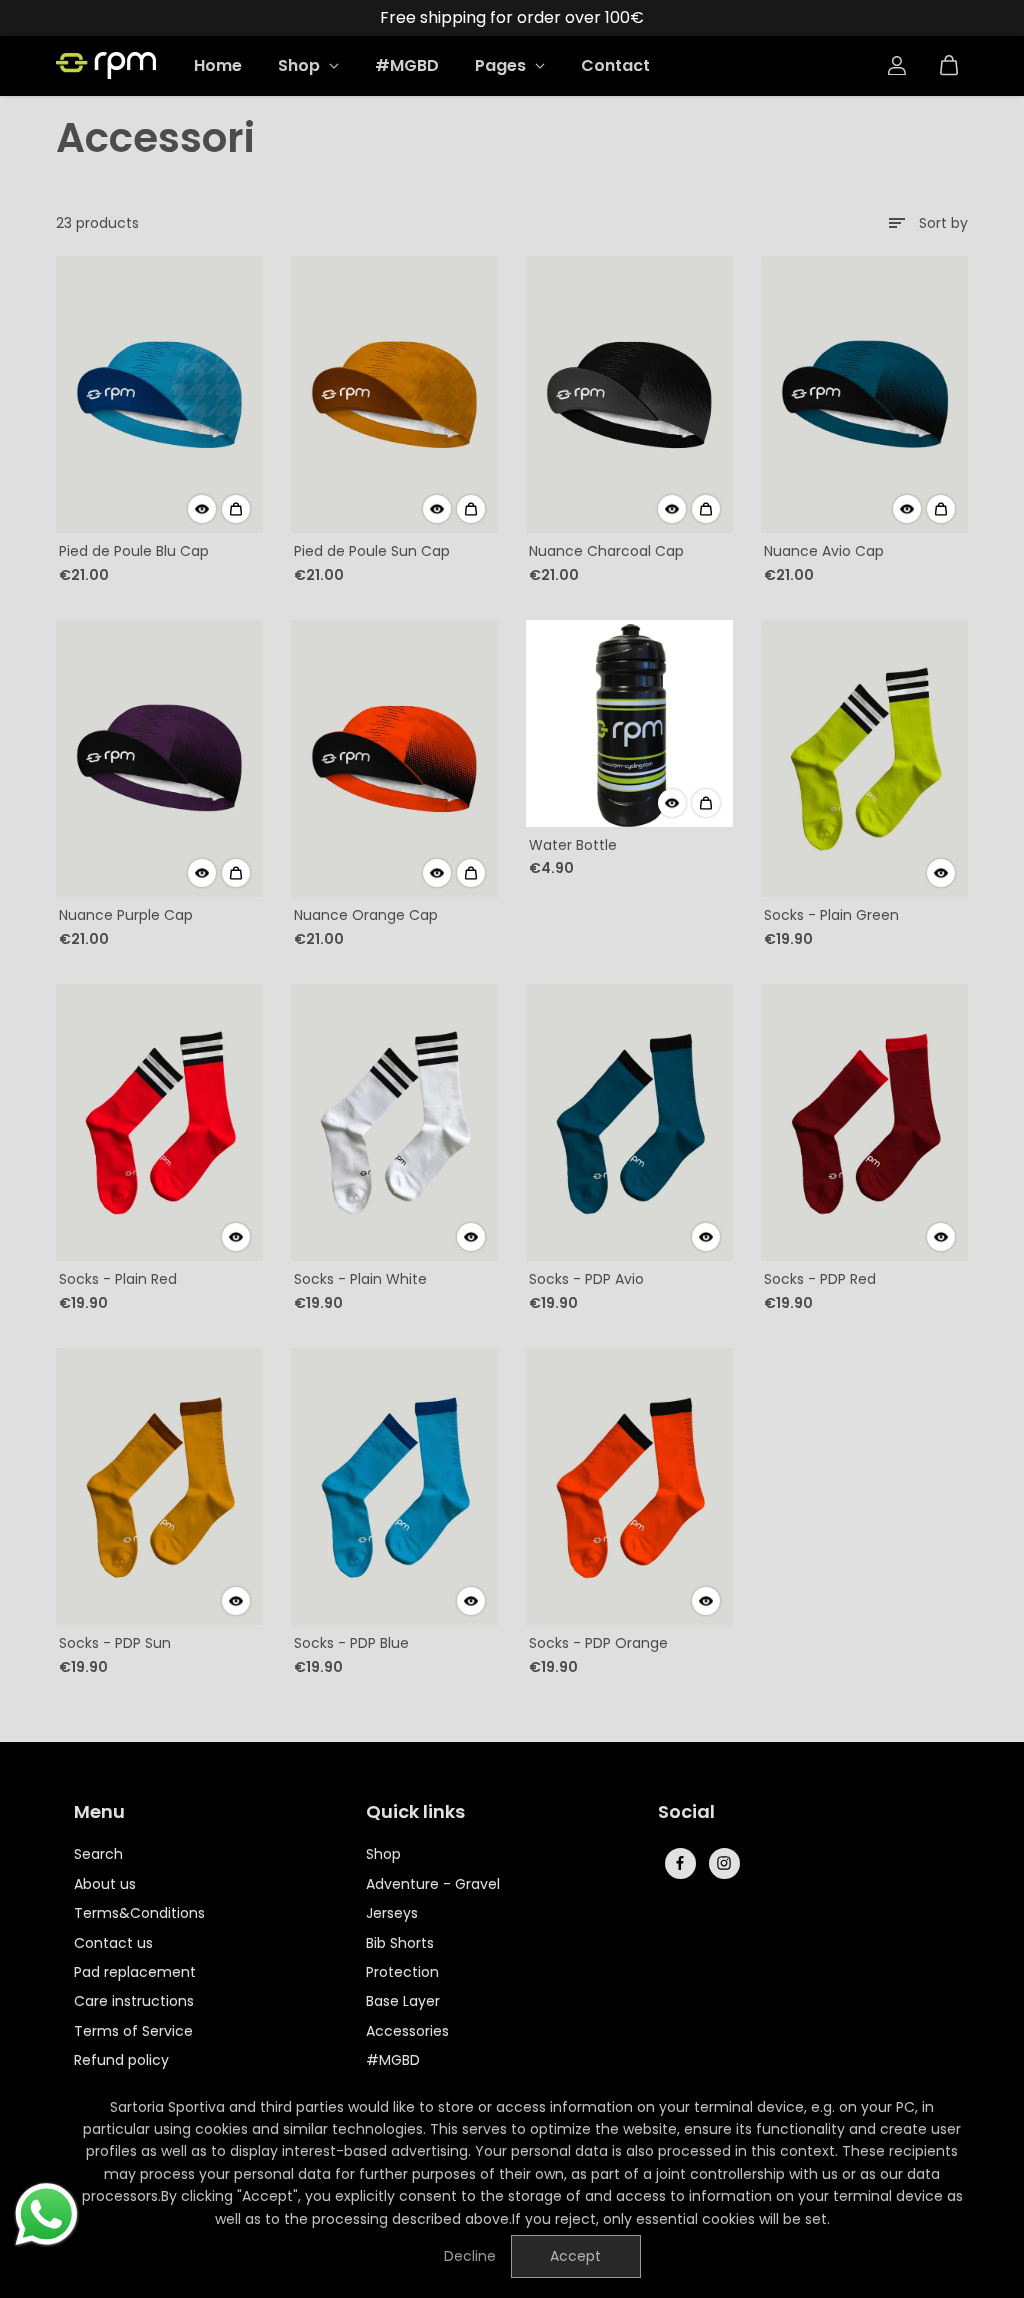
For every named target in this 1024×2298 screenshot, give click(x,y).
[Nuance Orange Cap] (394, 759)
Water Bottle (573, 845)
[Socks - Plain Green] (864, 759)
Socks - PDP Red (820, 1279)
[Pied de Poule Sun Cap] (394, 395)
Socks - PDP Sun (115, 1643)
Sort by (943, 223)
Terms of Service (133, 2031)
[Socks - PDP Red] (864, 1123)
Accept (575, 2256)
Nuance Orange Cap (366, 915)
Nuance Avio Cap (824, 551)
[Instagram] (724, 1863)
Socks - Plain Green (831, 915)
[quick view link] (202, 509)
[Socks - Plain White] (394, 1123)
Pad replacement (135, 1972)
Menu (99, 1813)
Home (218, 65)
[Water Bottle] (629, 723)
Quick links (415, 1813)
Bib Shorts (400, 1943)
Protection (402, 1972)
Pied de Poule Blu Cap (134, 551)
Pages (502, 65)
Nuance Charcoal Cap (606, 551)
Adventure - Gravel (433, 1884)
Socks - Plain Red (118, 1279)
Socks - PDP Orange (598, 1643)
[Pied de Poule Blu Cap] (159, 395)
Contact (615, 65)
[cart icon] (949, 66)
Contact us (113, 1943)
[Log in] (897, 66)
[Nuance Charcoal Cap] (629, 395)
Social (686, 1813)
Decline (470, 2256)
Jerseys (392, 1913)
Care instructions (134, 2001)
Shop (301, 65)
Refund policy (121, 2060)
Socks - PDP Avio (586, 1279)
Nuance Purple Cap (126, 915)
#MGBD (407, 65)
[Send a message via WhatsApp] (46, 2214)
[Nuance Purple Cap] (159, 759)
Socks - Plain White (360, 1279)
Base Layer (403, 2001)
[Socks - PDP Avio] (629, 1123)
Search (98, 1854)
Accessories (407, 2031)
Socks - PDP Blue (351, 1643)
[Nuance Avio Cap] (864, 395)
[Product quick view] (236, 509)
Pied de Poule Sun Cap (372, 551)
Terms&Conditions (139, 1913)
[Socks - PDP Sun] (159, 1487)
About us (105, 1884)
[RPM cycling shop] (106, 65)
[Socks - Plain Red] (159, 1123)
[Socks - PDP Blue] (394, 1487)
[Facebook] (680, 1863)
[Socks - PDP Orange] (629, 1487)
